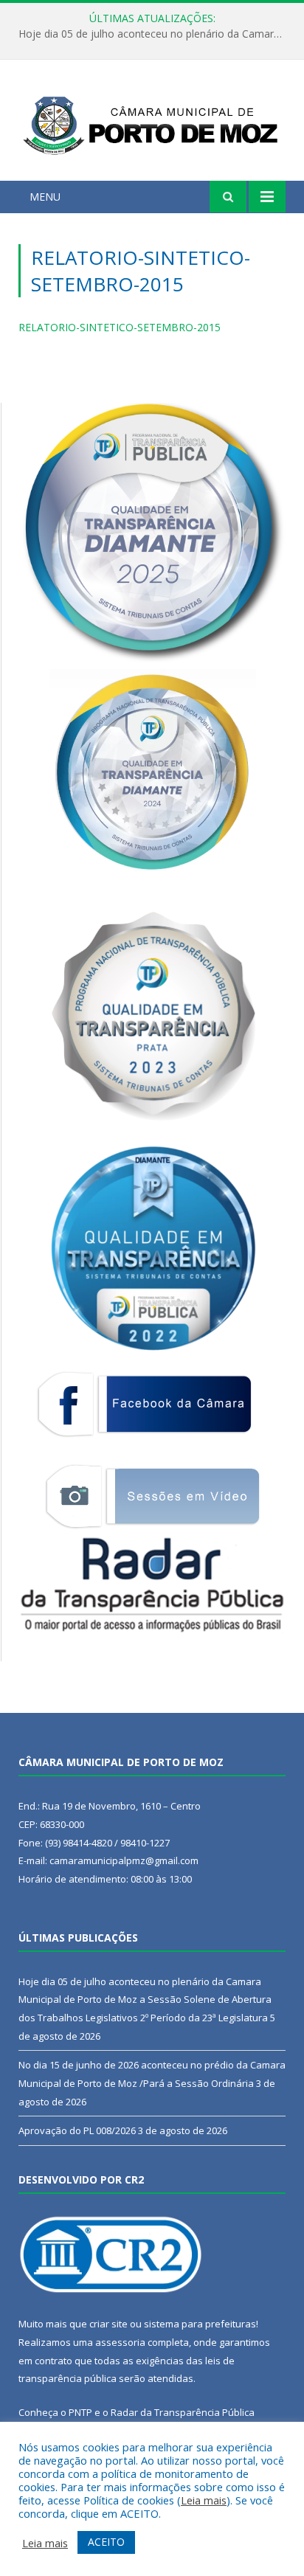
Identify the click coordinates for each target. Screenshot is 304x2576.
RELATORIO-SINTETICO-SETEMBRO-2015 (120, 327)
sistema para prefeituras (200, 2324)
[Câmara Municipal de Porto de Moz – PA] (152, 123)
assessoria (120, 2342)
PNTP (80, 2412)
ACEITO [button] (106, 2542)
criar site (108, 2324)
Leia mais (204, 2500)
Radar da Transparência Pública (183, 2412)
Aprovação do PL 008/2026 (77, 2130)
